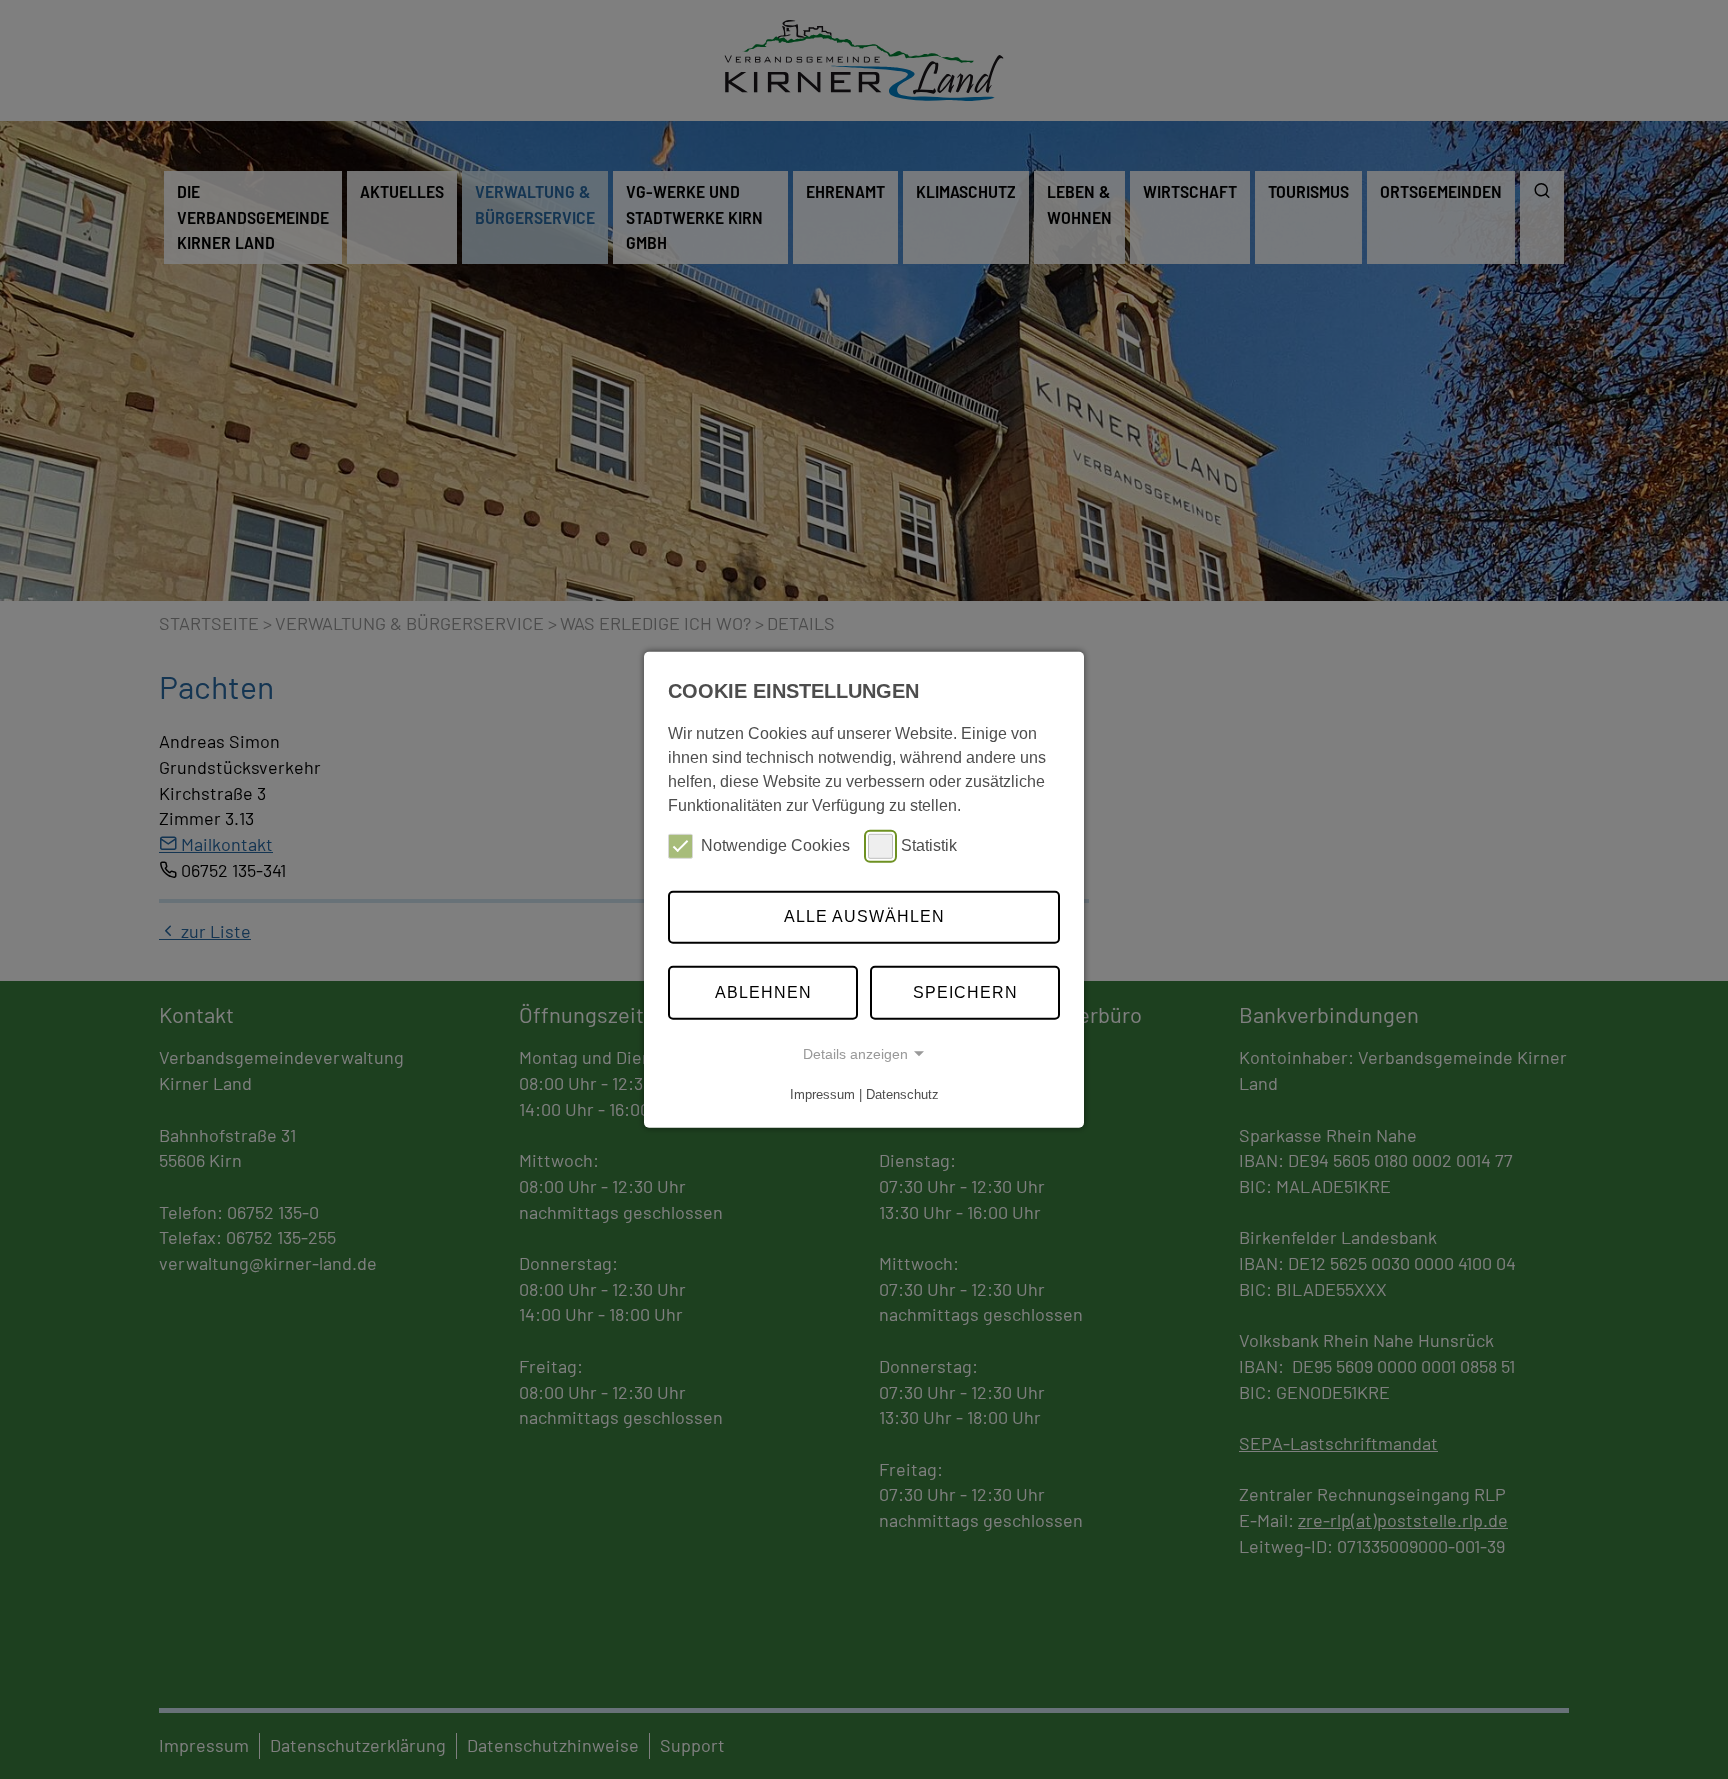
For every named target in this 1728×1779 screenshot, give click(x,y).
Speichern (965, 992)
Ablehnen (763, 992)
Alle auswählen (864, 916)
